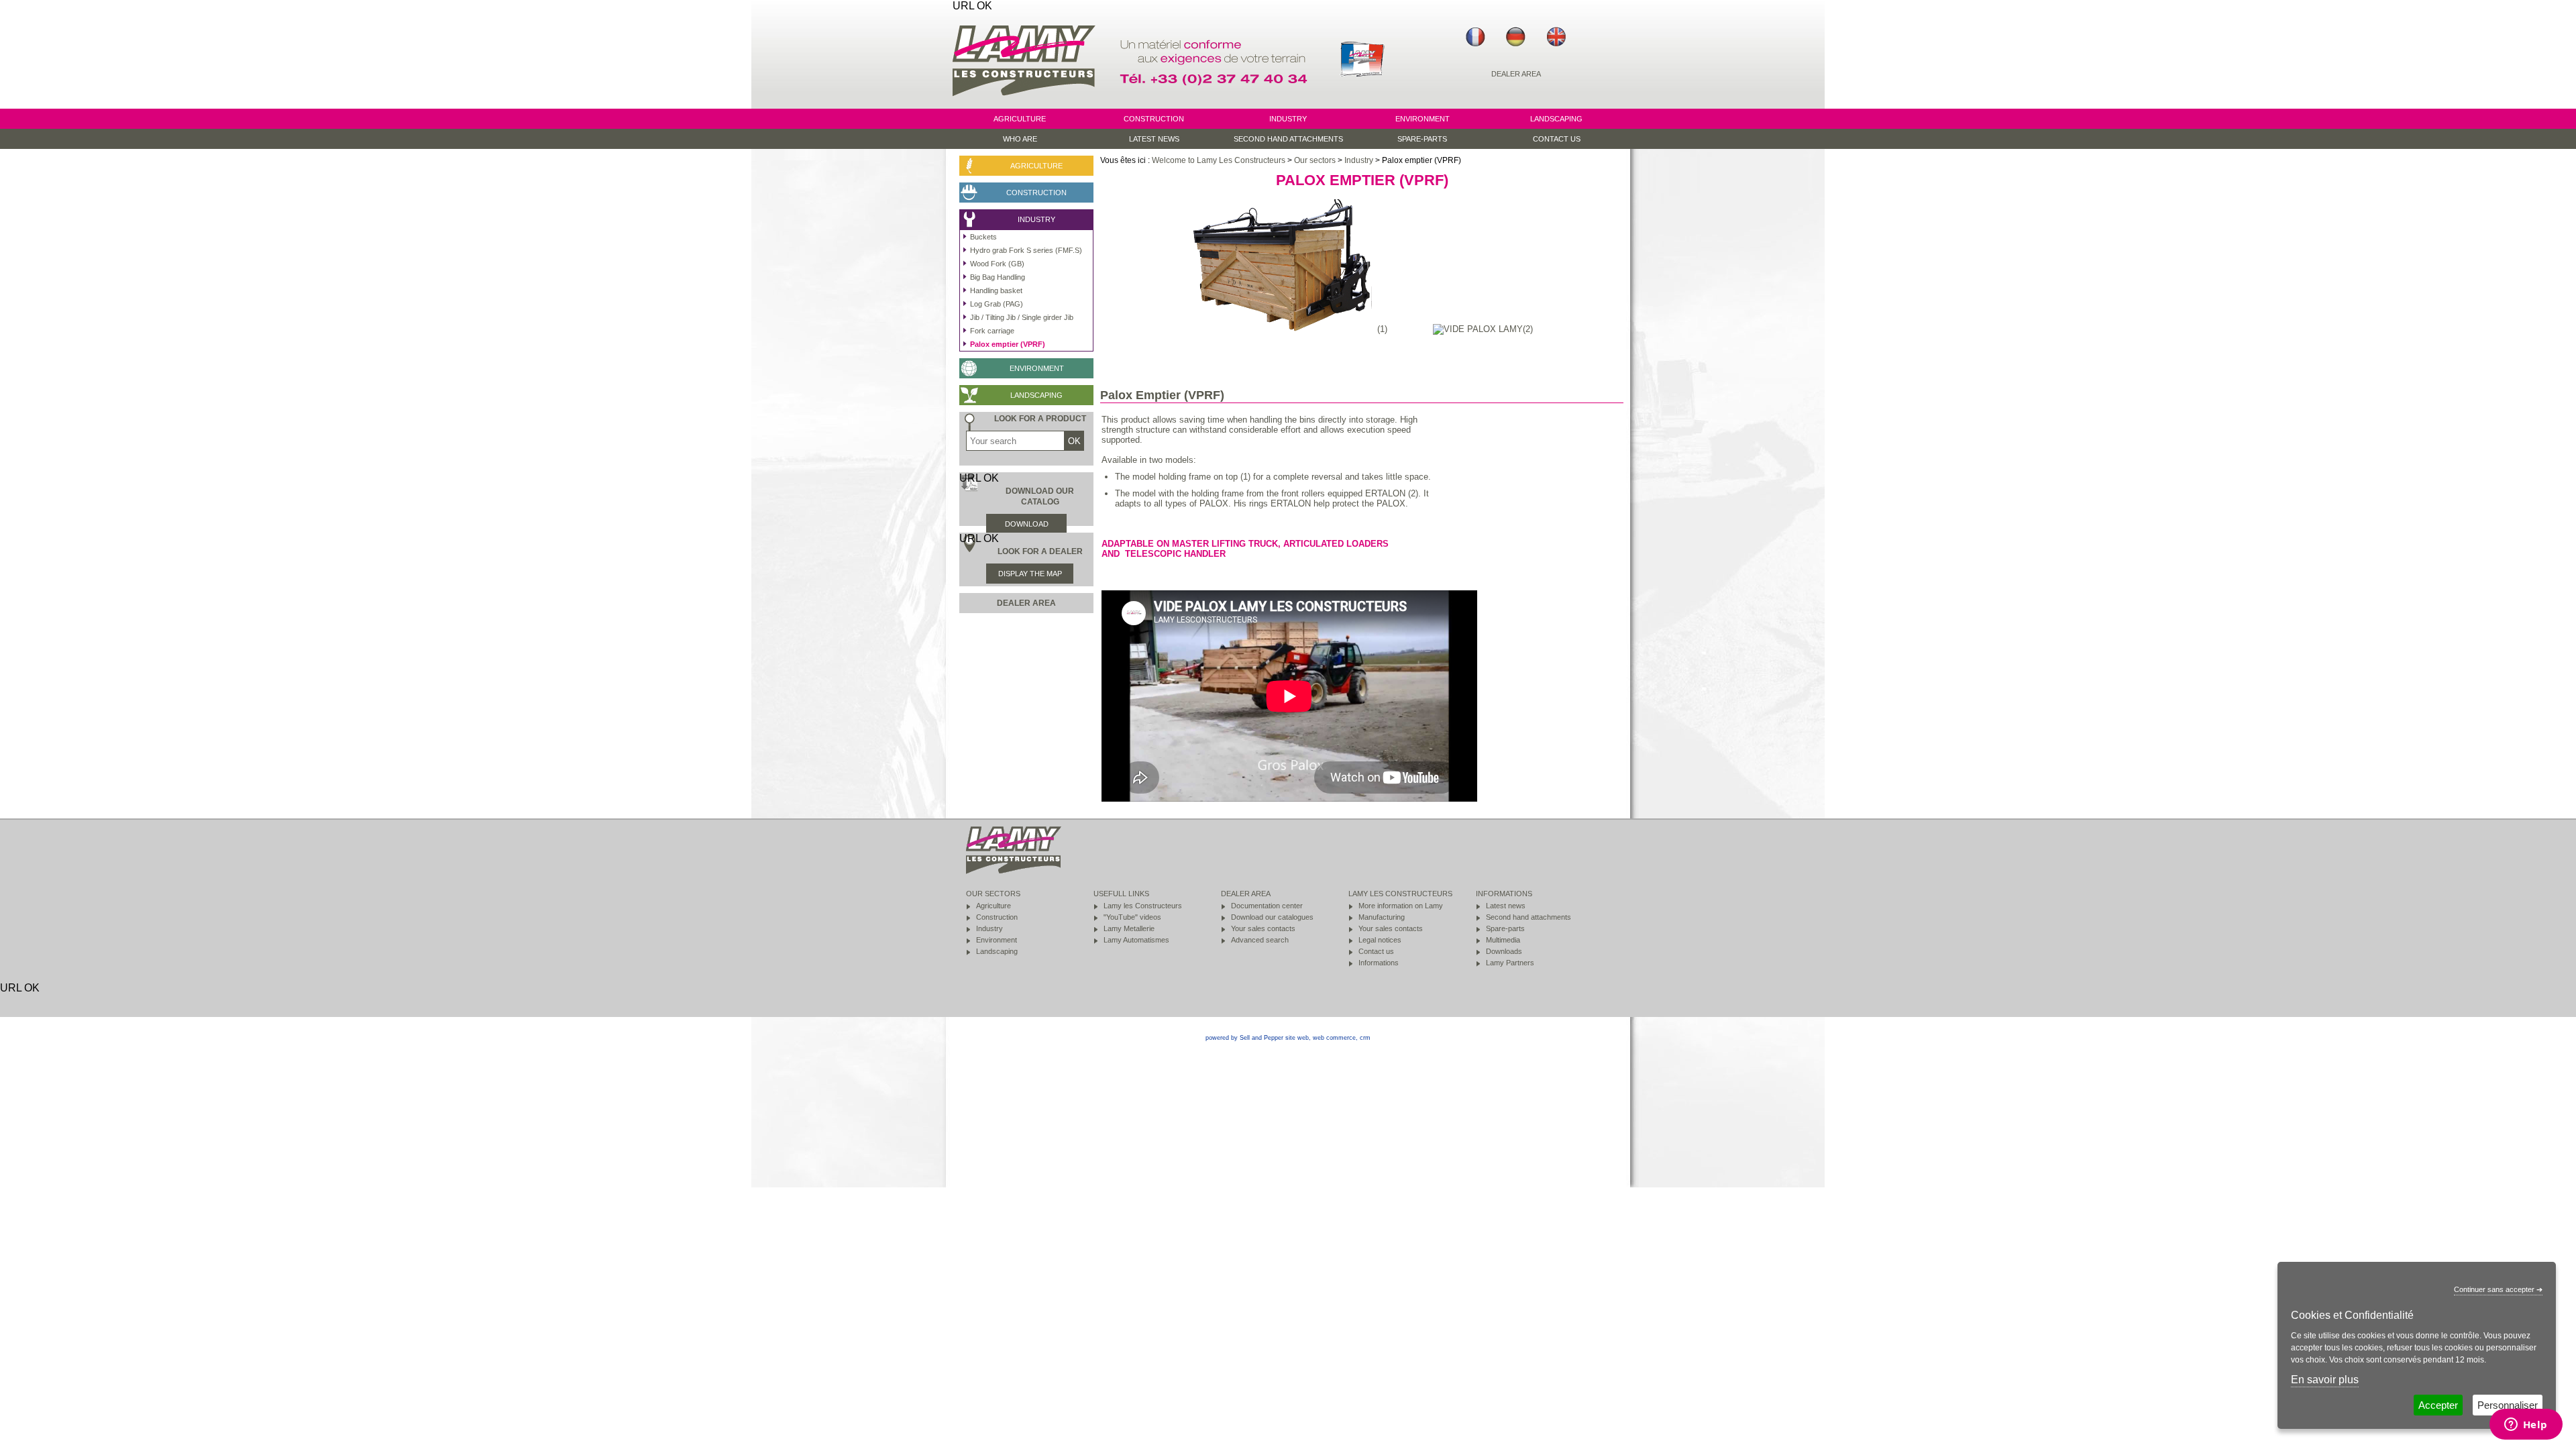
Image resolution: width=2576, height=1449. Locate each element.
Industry (1359, 160)
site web (1297, 1038)
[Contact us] (1216, 102)
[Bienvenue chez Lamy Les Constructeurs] (1476, 37)
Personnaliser (2508, 1405)
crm (1365, 1038)
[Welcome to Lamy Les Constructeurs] (1556, 37)
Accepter (2438, 1405)
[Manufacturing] (1362, 102)
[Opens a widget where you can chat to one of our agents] (2526, 1426)
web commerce (1334, 1038)
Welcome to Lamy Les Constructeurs (1219, 160)
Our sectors (1315, 160)
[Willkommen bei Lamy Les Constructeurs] (1516, 37)
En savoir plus (2325, 1380)
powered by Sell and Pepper (1244, 1038)
